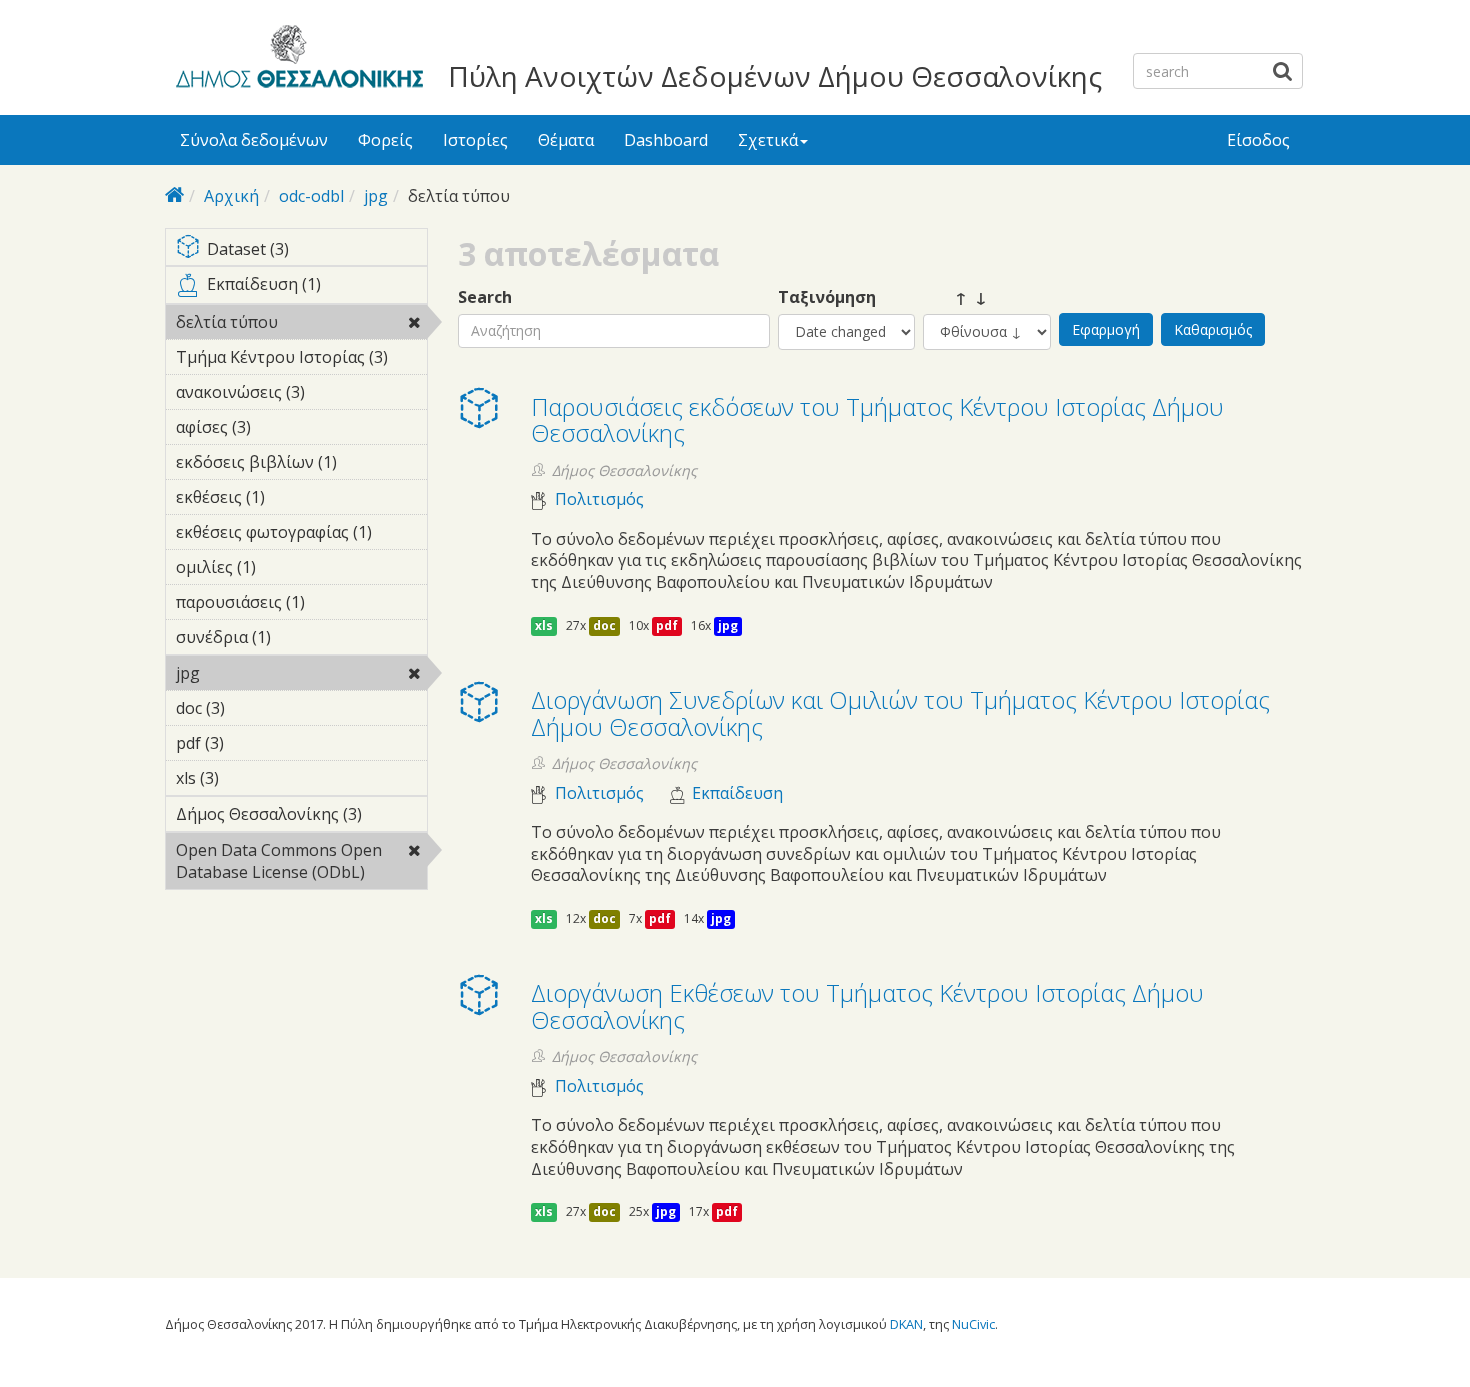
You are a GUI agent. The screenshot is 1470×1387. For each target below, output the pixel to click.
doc (604, 625)
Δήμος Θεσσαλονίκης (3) (301, 817)
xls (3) (250, 778)
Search (485, 297)
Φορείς (385, 140)
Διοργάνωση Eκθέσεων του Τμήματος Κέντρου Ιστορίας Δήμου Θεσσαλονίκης (867, 1005)
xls (544, 625)
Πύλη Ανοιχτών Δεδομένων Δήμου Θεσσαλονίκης (775, 76)
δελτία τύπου (284, 325)
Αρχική (231, 196)
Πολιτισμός (599, 499)
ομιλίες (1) (287, 567)
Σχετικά (768, 140)
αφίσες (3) (282, 427)
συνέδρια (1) (282, 640)
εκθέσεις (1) (296, 497)
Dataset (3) (310, 250)
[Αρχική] (296, 60)
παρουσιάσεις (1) (293, 605)
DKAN (906, 1324)
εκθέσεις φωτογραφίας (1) (301, 535)
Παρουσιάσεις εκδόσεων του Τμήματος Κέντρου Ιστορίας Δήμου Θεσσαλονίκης (877, 419)
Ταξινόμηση (827, 297)
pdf (667, 625)
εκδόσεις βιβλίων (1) (291, 465)
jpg (376, 196)
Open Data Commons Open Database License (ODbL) (300, 864)
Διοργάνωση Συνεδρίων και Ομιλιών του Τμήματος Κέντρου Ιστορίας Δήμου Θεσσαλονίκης (900, 712)
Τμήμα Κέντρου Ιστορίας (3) (301, 360)
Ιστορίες (475, 140)
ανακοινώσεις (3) (293, 395)
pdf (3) (255, 743)
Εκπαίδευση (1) (316, 288)
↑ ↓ (955, 297)
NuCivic (973, 1324)
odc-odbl (311, 196)
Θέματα (566, 140)
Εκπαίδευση (737, 793)
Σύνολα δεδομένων (254, 140)
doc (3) (256, 708)
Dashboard (666, 140)
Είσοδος (1258, 140)
